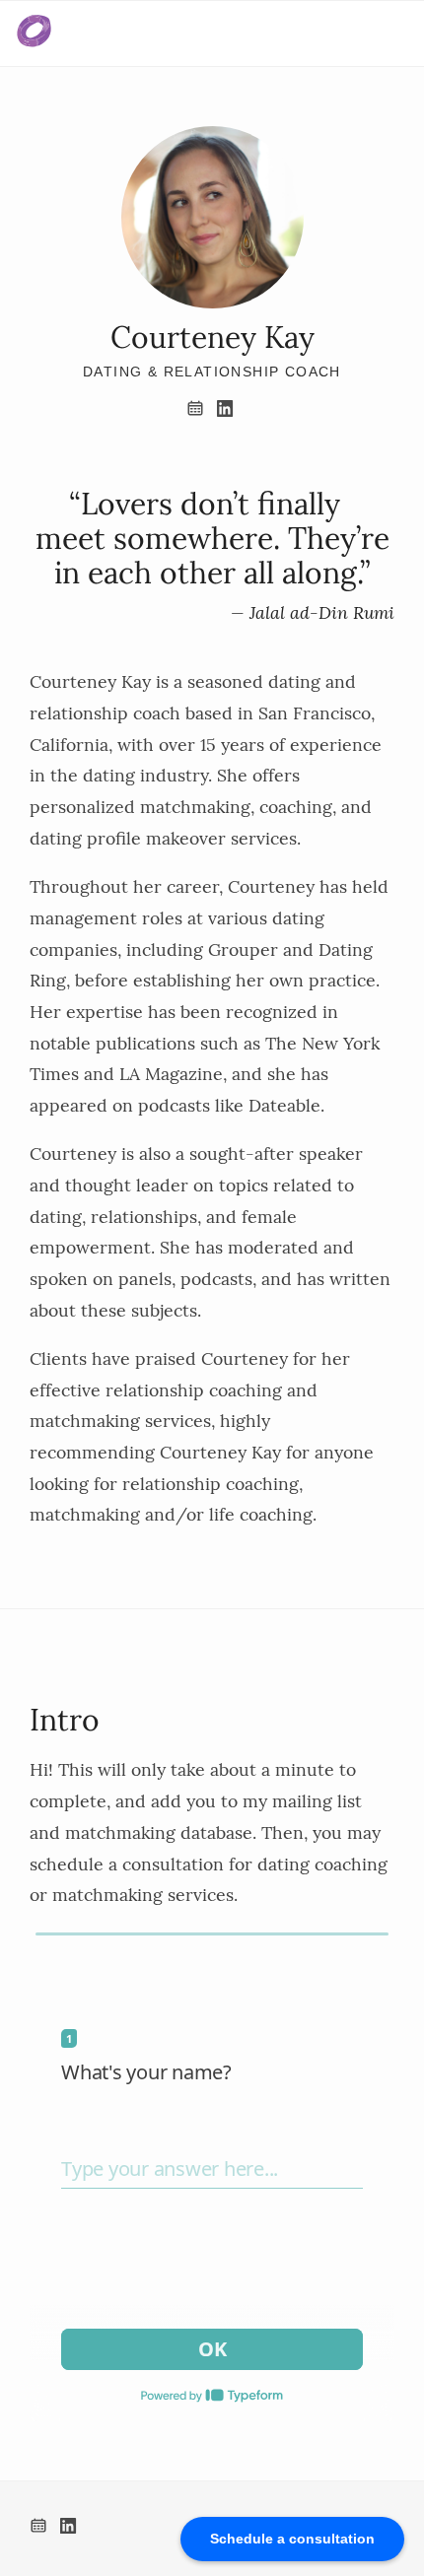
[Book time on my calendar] (200, 411)
